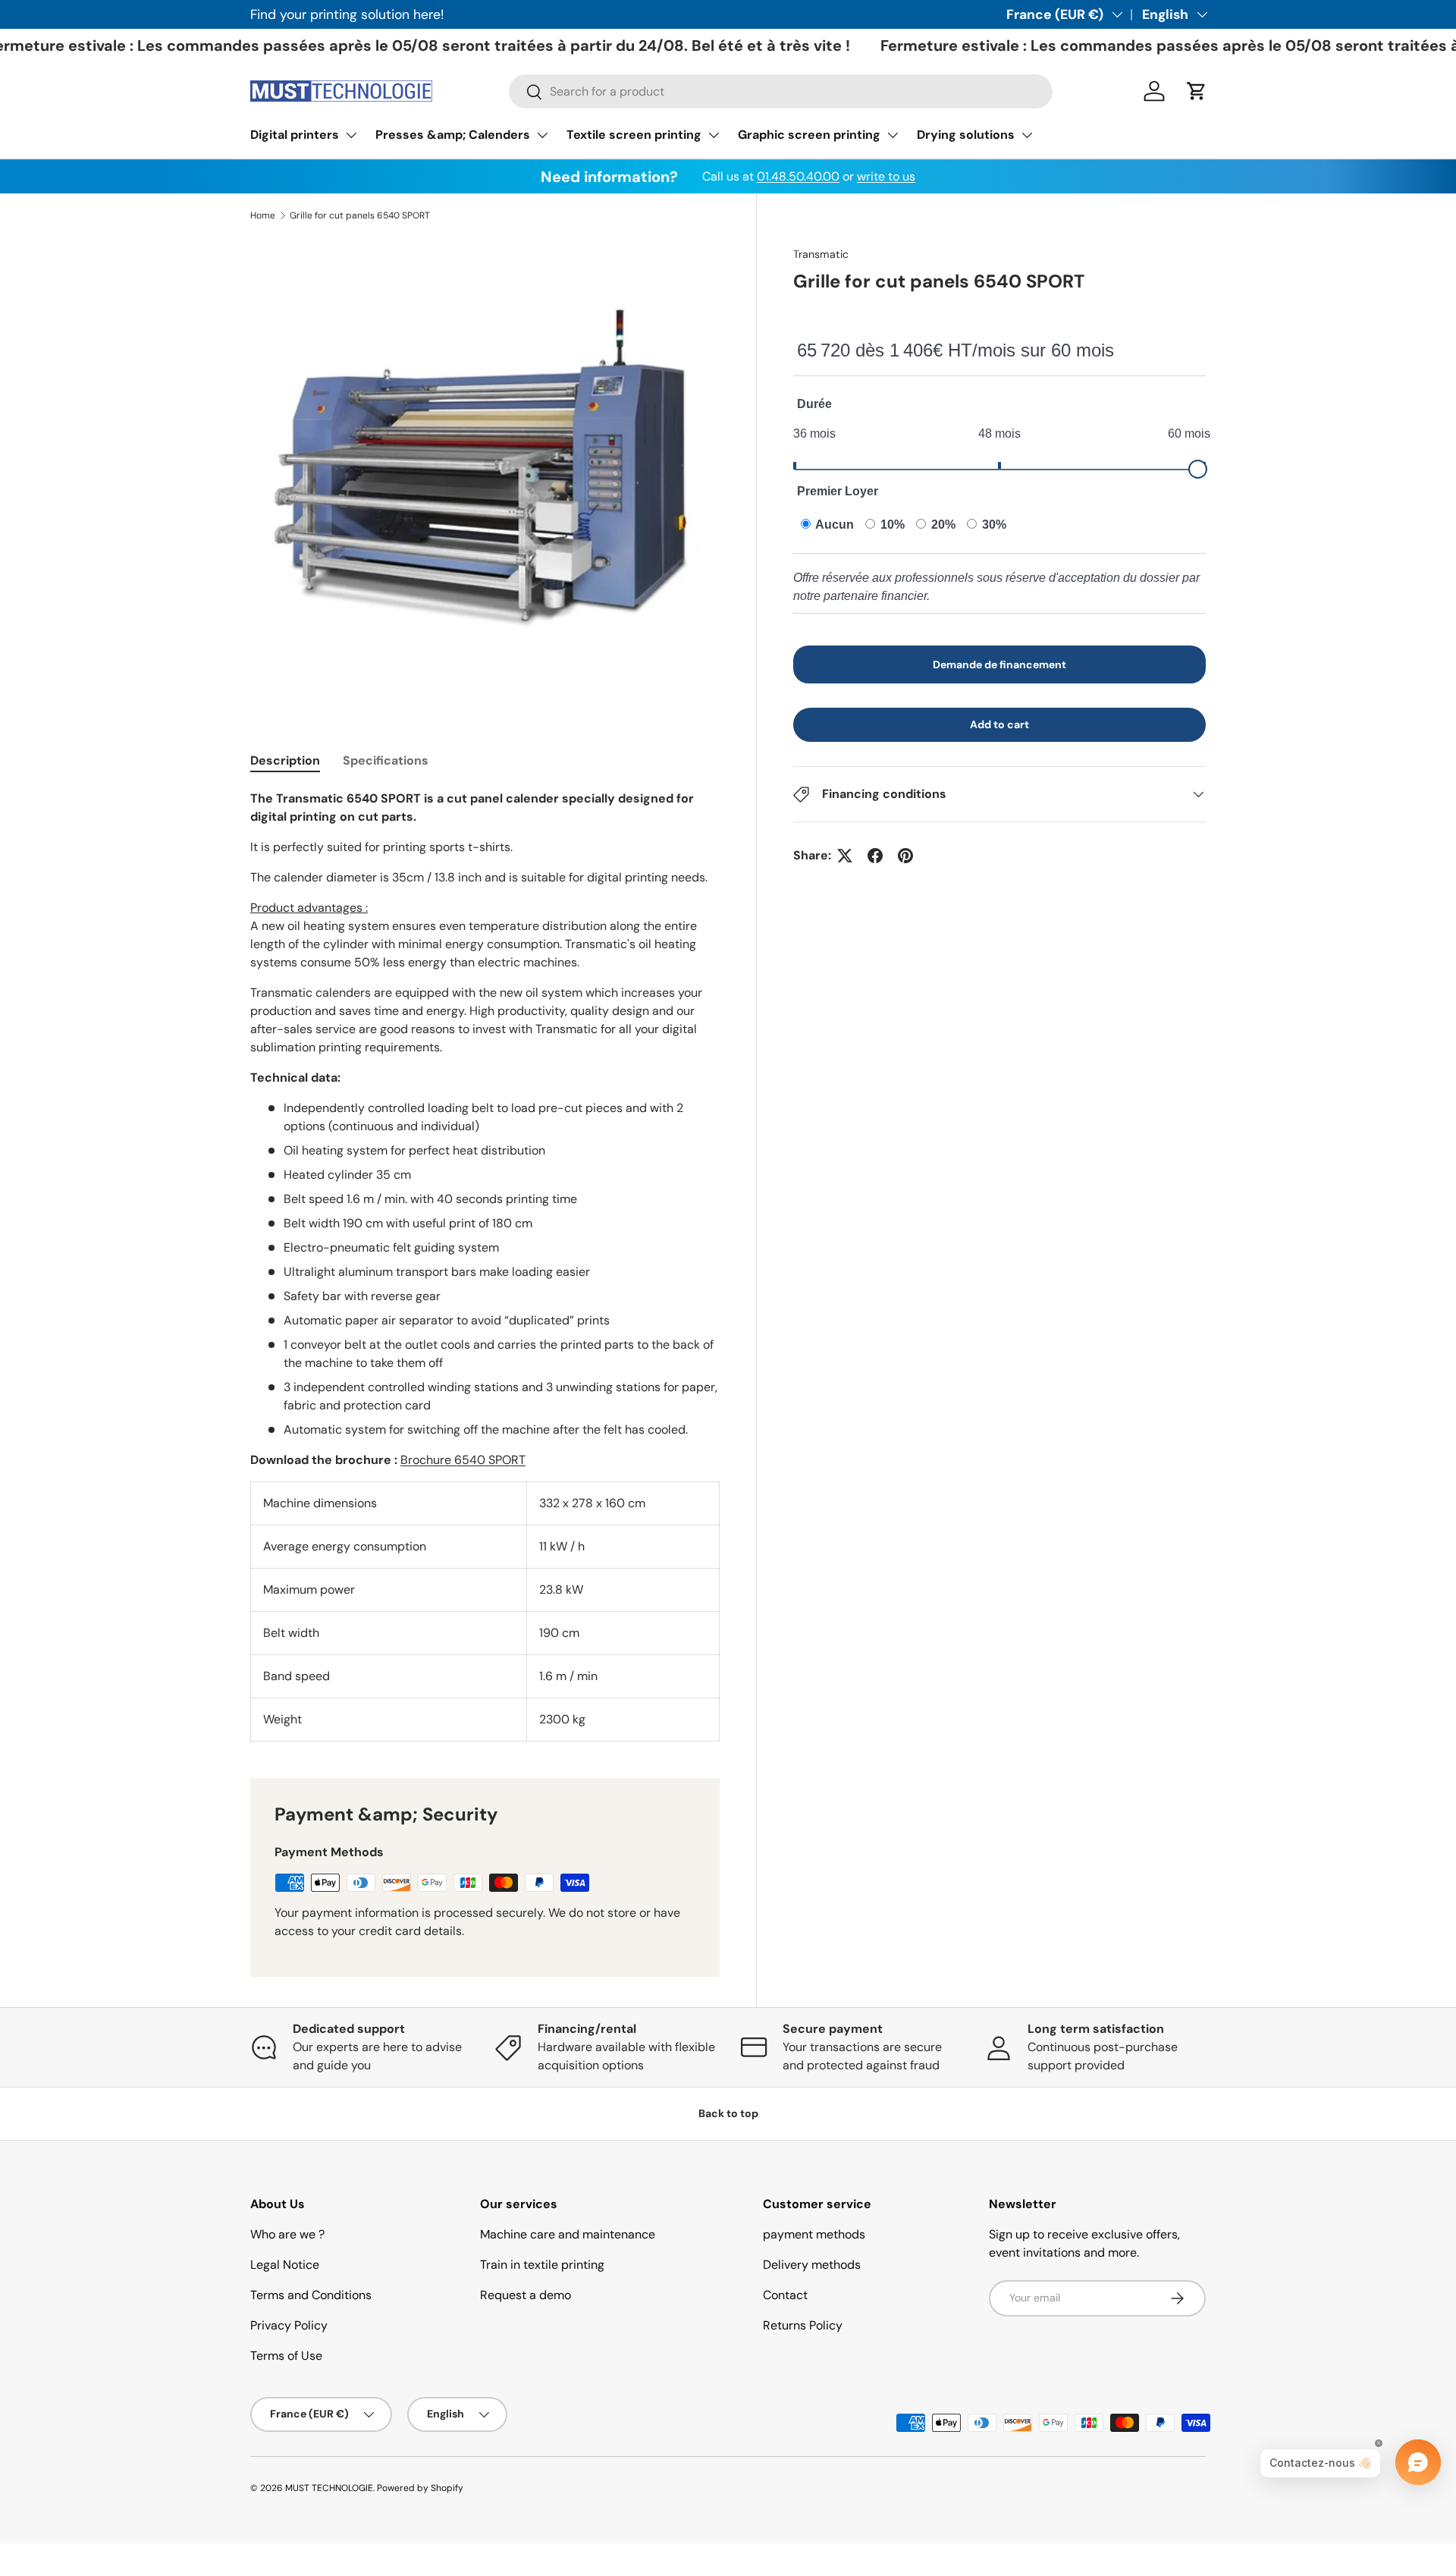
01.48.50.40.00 (798, 176)
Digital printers (295, 135)
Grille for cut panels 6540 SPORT (360, 215)
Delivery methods (812, 2265)
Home (263, 215)
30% (993, 525)
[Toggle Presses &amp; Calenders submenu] (542, 135)
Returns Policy (803, 2325)
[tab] (285, 760)
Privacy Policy (289, 2325)
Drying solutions (966, 135)
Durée (814, 404)
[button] (1197, 91)
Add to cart (999, 724)
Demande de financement (999, 664)
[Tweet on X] (845, 856)
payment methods (814, 2234)
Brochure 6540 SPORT (463, 1460)
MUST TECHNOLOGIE (329, 2488)
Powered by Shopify (420, 2488)
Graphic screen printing (809, 135)
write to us (886, 176)
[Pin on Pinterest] (905, 856)
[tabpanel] (485, 1266)
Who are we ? (287, 2234)
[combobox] (781, 91)
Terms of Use (286, 2356)
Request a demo (526, 2295)
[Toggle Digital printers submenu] (351, 135)
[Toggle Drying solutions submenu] (1027, 135)
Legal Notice (285, 2265)
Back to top (728, 2113)
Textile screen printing (634, 135)
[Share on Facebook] (875, 856)
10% (891, 525)
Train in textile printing (542, 2265)
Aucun (833, 525)
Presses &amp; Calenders (453, 135)
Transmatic (821, 254)
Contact (785, 2295)
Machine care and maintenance (568, 2234)
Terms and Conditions (311, 2295)
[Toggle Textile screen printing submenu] (714, 135)
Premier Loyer (838, 491)
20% (942, 525)
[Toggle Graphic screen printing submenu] (893, 135)
